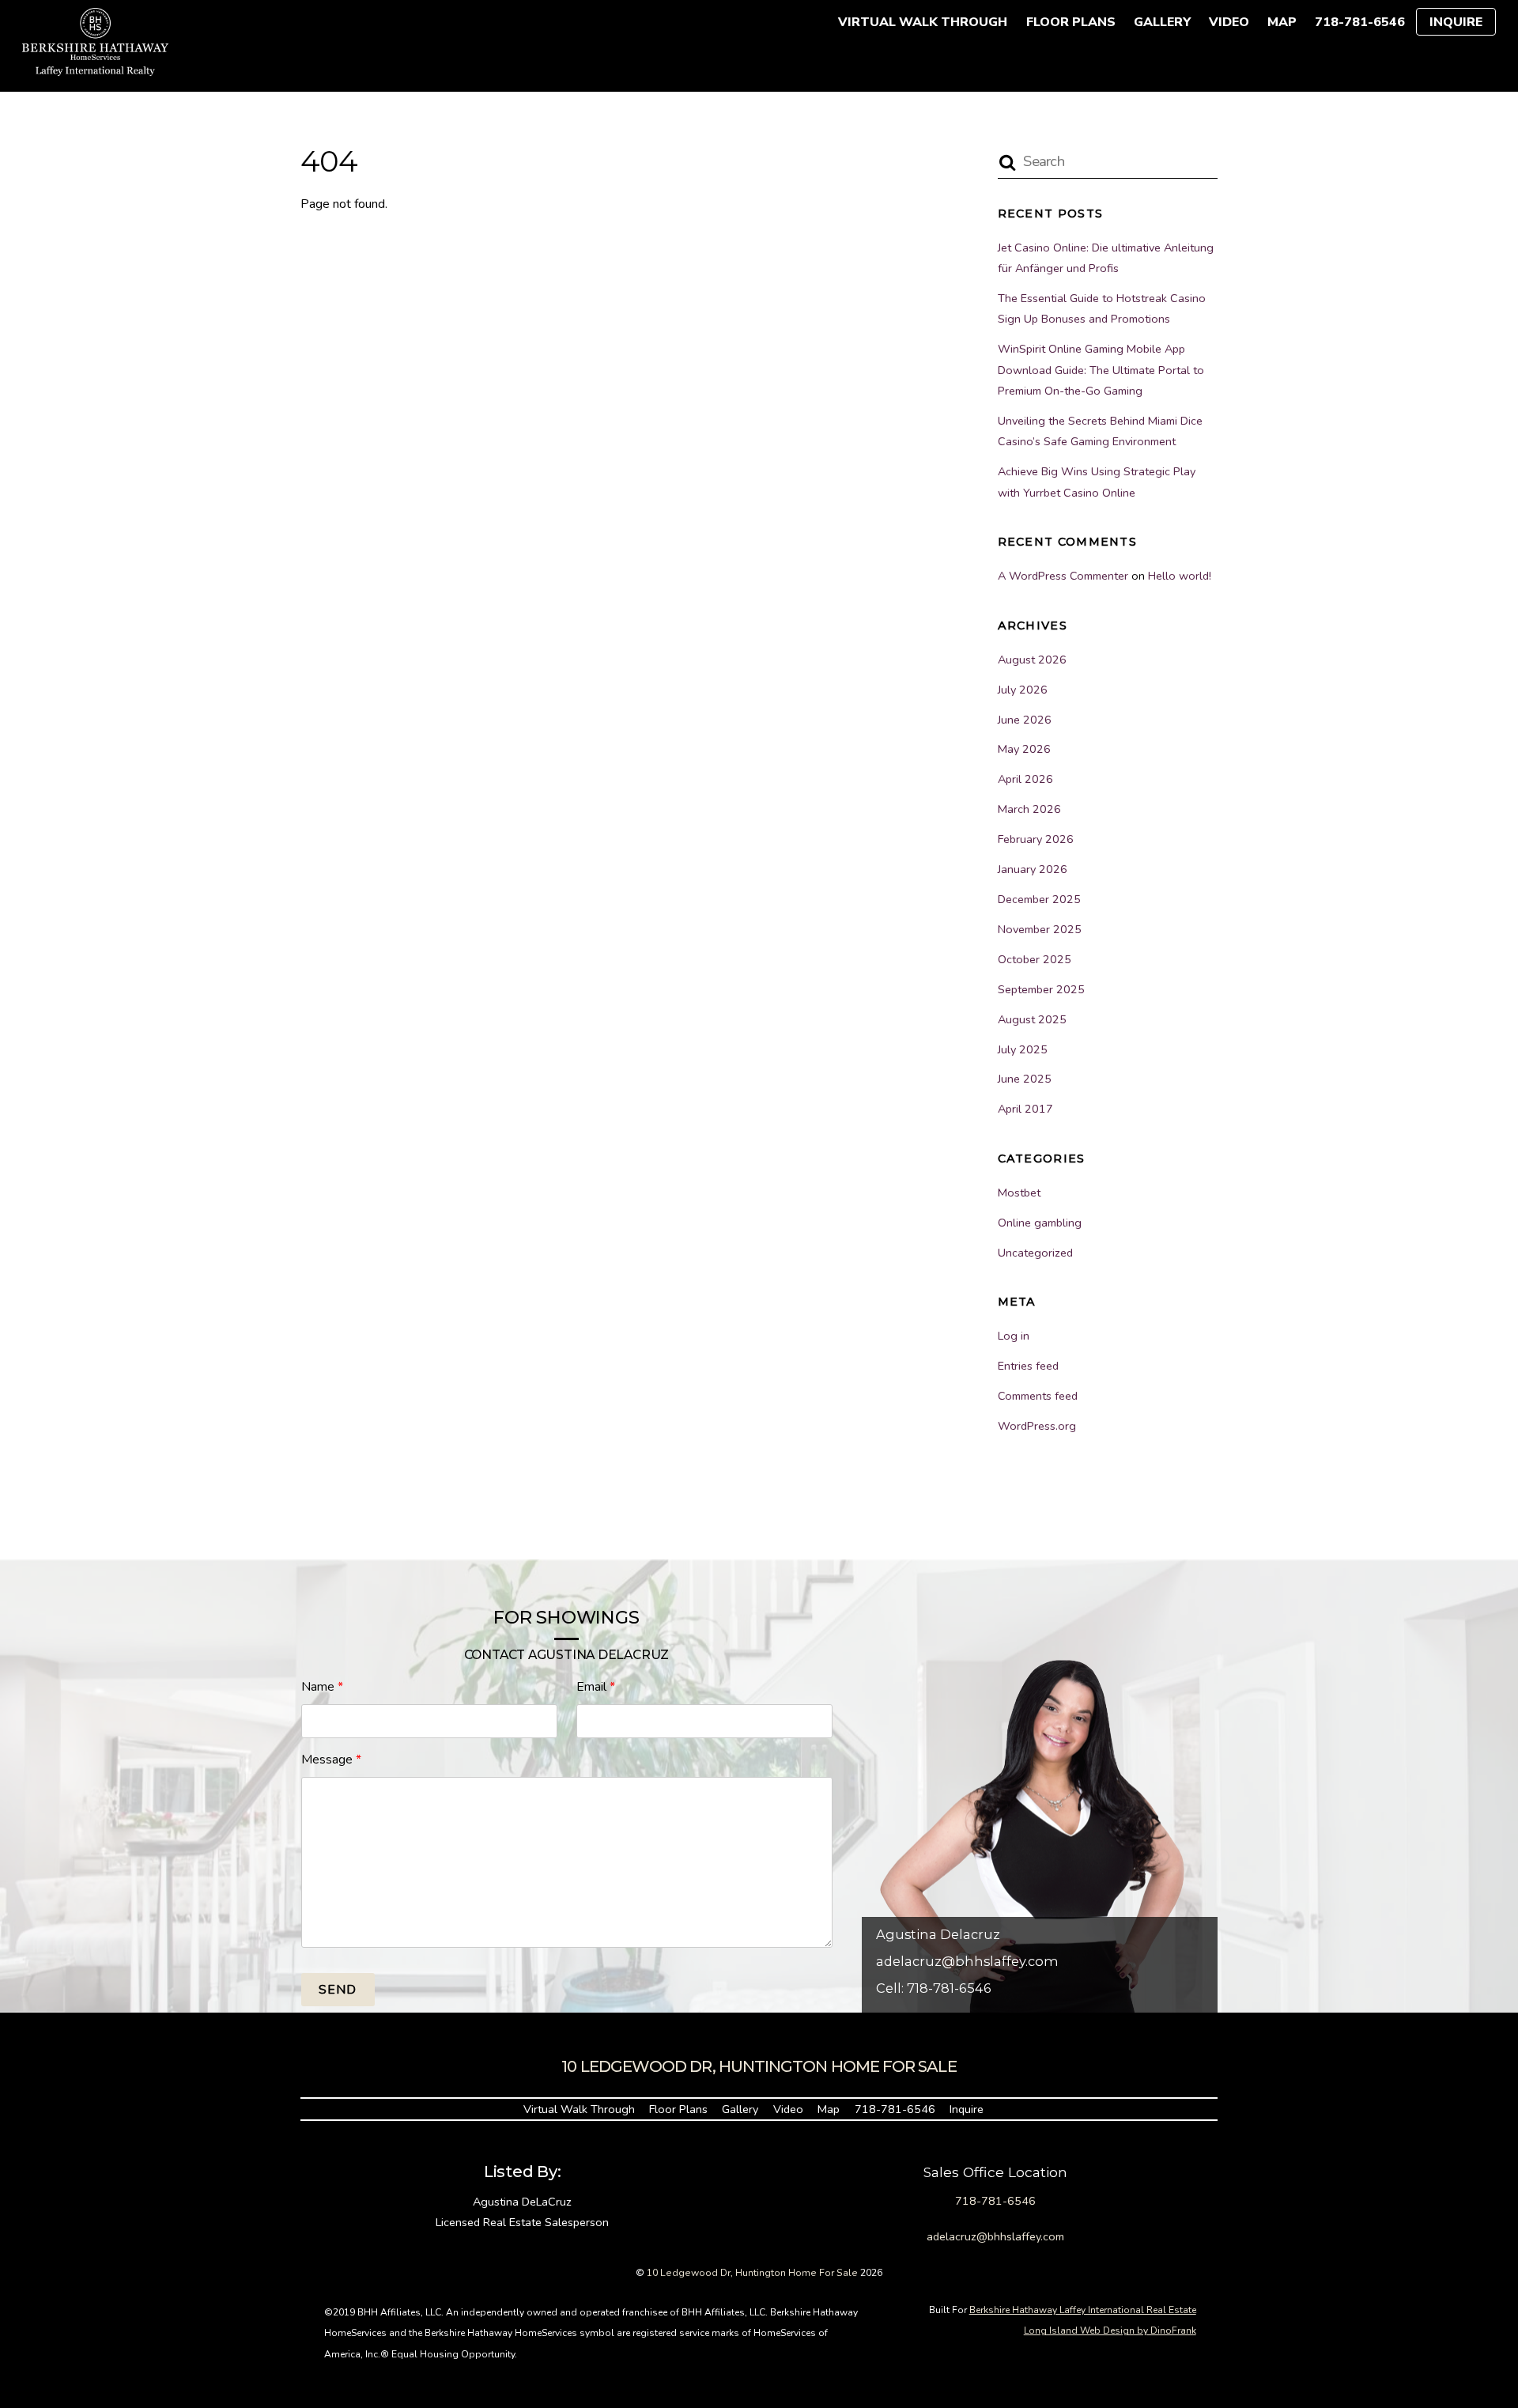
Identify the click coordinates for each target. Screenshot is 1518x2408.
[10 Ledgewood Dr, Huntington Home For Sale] (95, 68)
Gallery (1162, 22)
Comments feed (1038, 1396)
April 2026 (1025, 779)
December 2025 (1039, 899)
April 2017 (1025, 1109)
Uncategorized (1035, 1253)
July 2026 (1023, 690)
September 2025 (1041, 989)
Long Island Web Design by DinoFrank (1110, 2331)
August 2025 (1032, 1019)
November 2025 (1040, 929)
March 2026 (1029, 809)
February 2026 (1036, 839)
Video (1229, 22)
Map (1282, 22)
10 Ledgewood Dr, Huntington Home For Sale (752, 2273)
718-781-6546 (1360, 22)
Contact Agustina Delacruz (566, 1655)
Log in (1014, 1336)
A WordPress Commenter (1063, 576)
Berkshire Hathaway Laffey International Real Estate (1083, 2310)
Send (338, 1990)
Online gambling (1040, 1223)
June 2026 (1025, 720)
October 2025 (1035, 959)
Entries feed (1028, 1366)
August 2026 (1032, 660)
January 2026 (1033, 869)
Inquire (1456, 22)
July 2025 (1023, 1049)
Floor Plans (1071, 22)
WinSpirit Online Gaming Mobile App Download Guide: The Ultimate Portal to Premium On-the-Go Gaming (1101, 370)
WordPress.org (1037, 1426)
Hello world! (1180, 576)
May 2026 (1024, 749)
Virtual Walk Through (923, 22)
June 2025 (1025, 1079)
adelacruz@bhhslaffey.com (967, 1961)
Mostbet (1019, 1193)
